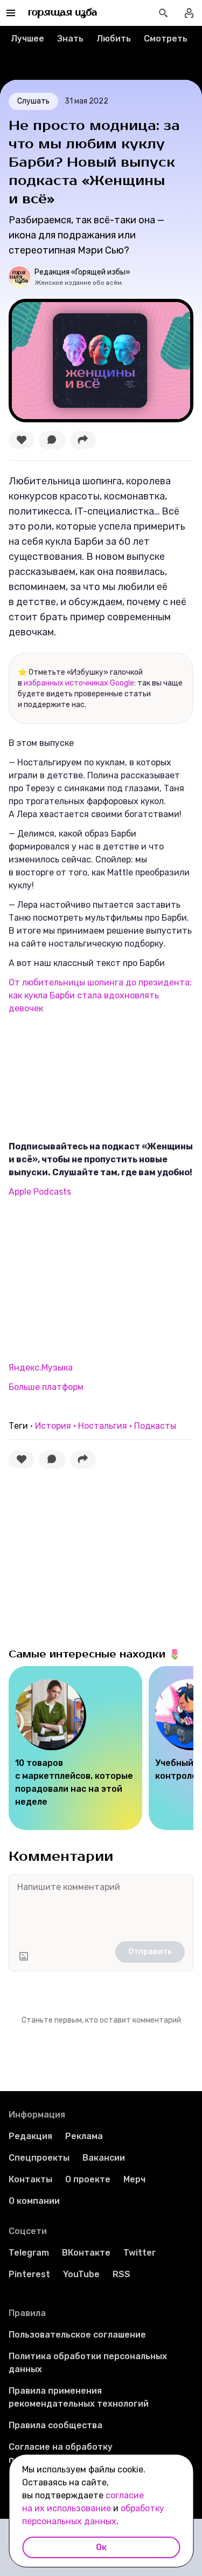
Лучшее (27, 39)
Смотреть (166, 39)
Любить (114, 39)
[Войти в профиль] (189, 13)
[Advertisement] (89, 1279)
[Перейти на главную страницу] (63, 13)
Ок (101, 2547)
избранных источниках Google (79, 683)
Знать (70, 39)
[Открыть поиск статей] (163, 13)
